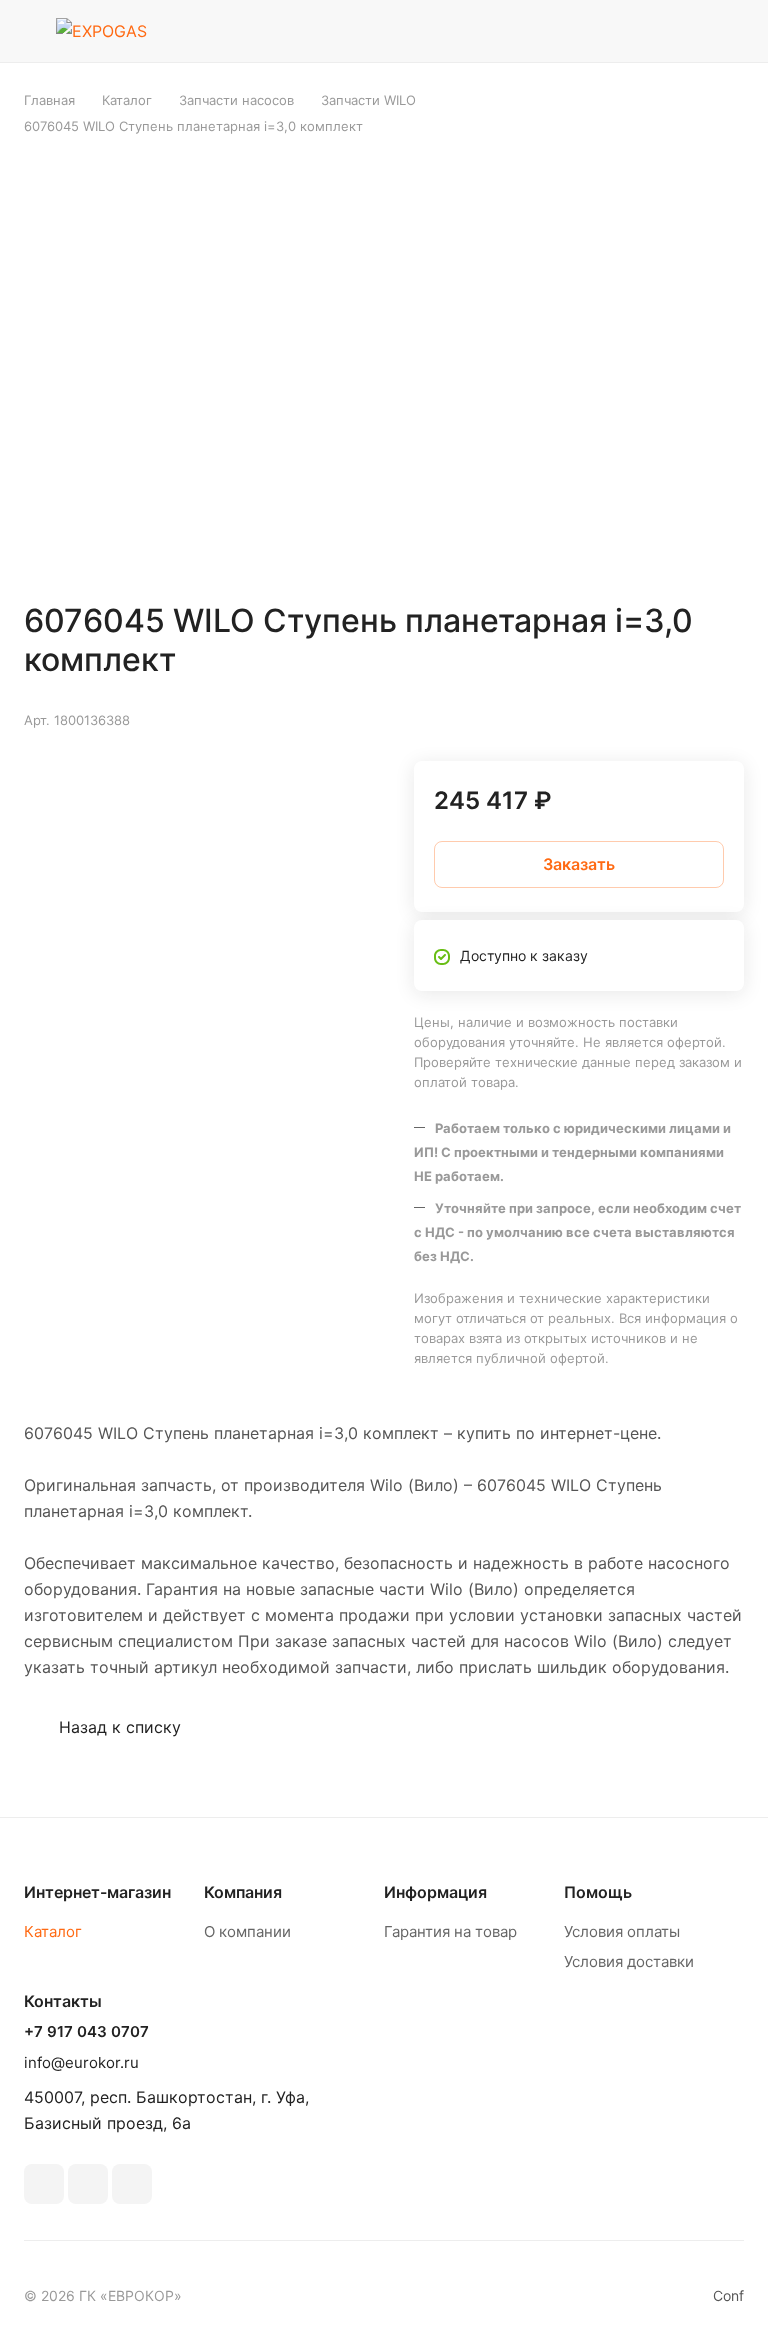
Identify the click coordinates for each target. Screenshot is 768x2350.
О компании (247, 1931)
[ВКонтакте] (44, 2184)
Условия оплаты (622, 1931)
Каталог (53, 1931)
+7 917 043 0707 (86, 2032)
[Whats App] (132, 2184)
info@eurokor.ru (81, 2062)
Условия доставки (629, 1961)
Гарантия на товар (450, 1931)
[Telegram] (88, 2184)
